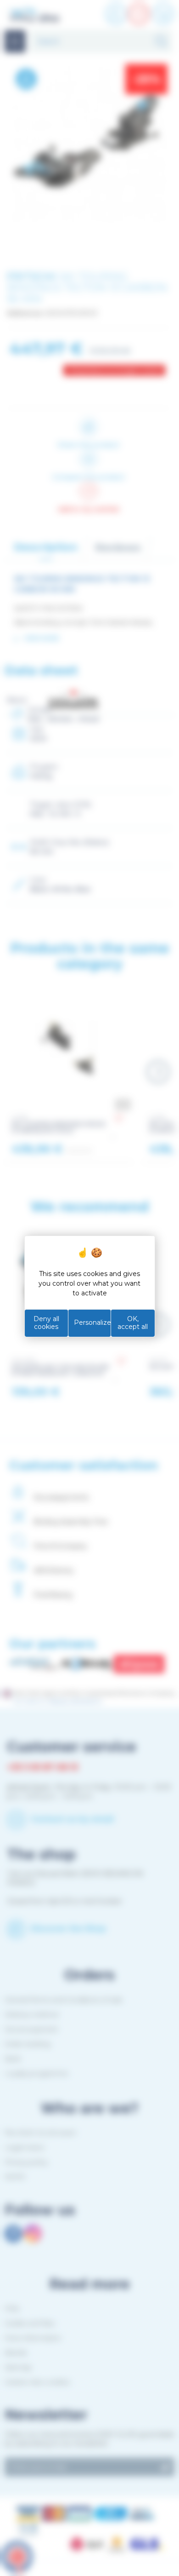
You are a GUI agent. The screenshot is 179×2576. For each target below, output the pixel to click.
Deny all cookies (46, 1323)
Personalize (92, 1322)
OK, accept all (133, 1323)
